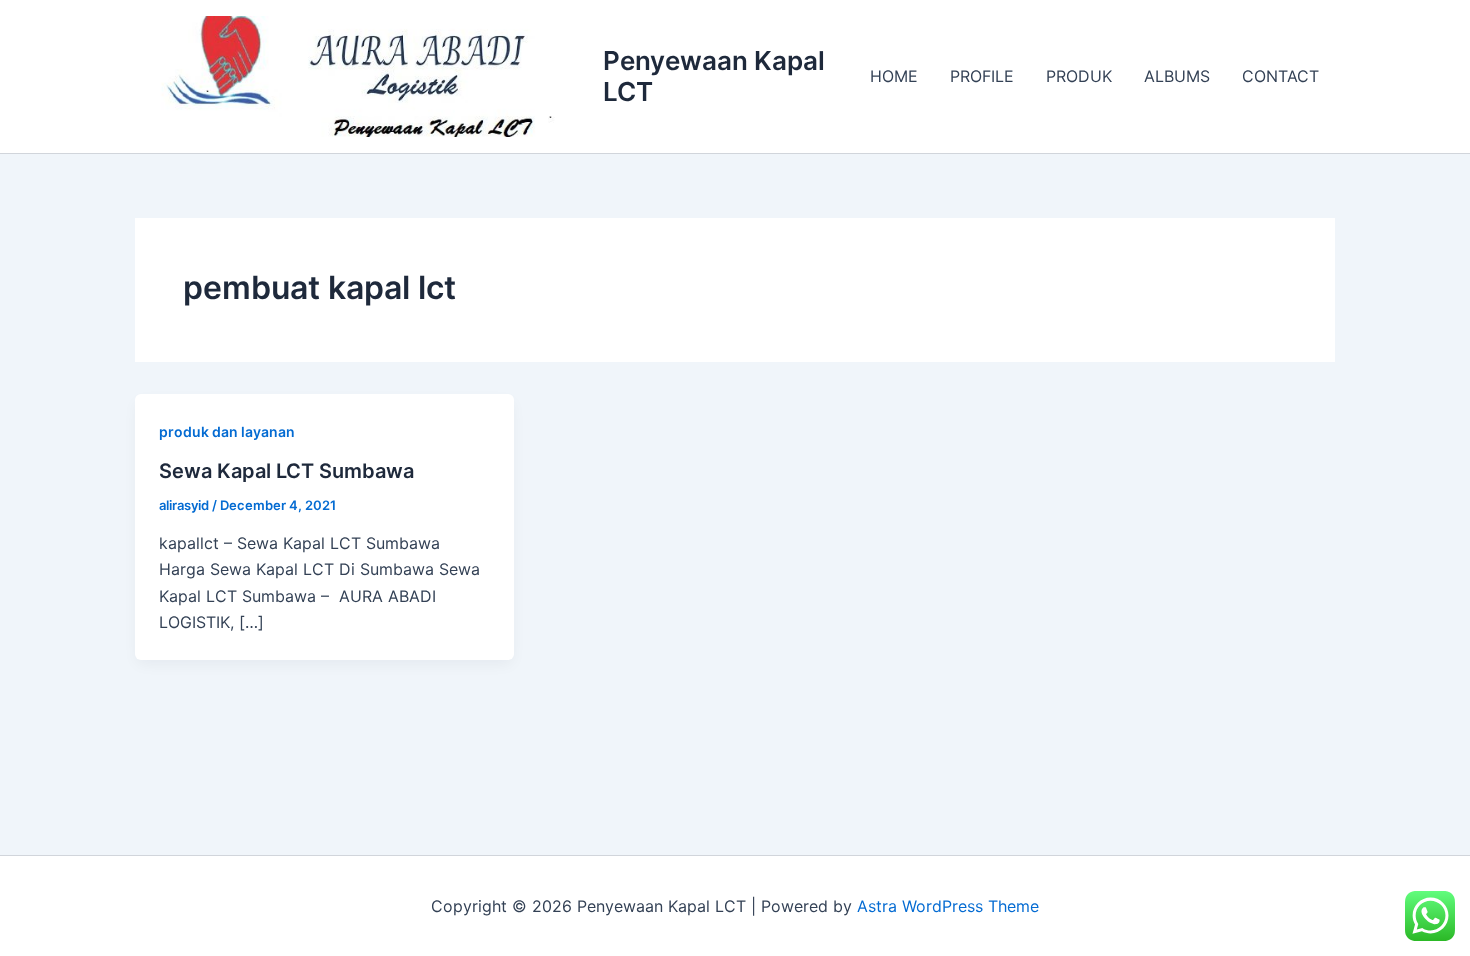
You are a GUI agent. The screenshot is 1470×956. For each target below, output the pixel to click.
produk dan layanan (227, 431)
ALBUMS (1177, 76)
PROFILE (982, 76)
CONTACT (1280, 76)
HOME (894, 76)
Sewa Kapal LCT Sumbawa (286, 471)
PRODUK (1079, 76)
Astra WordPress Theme (948, 906)
